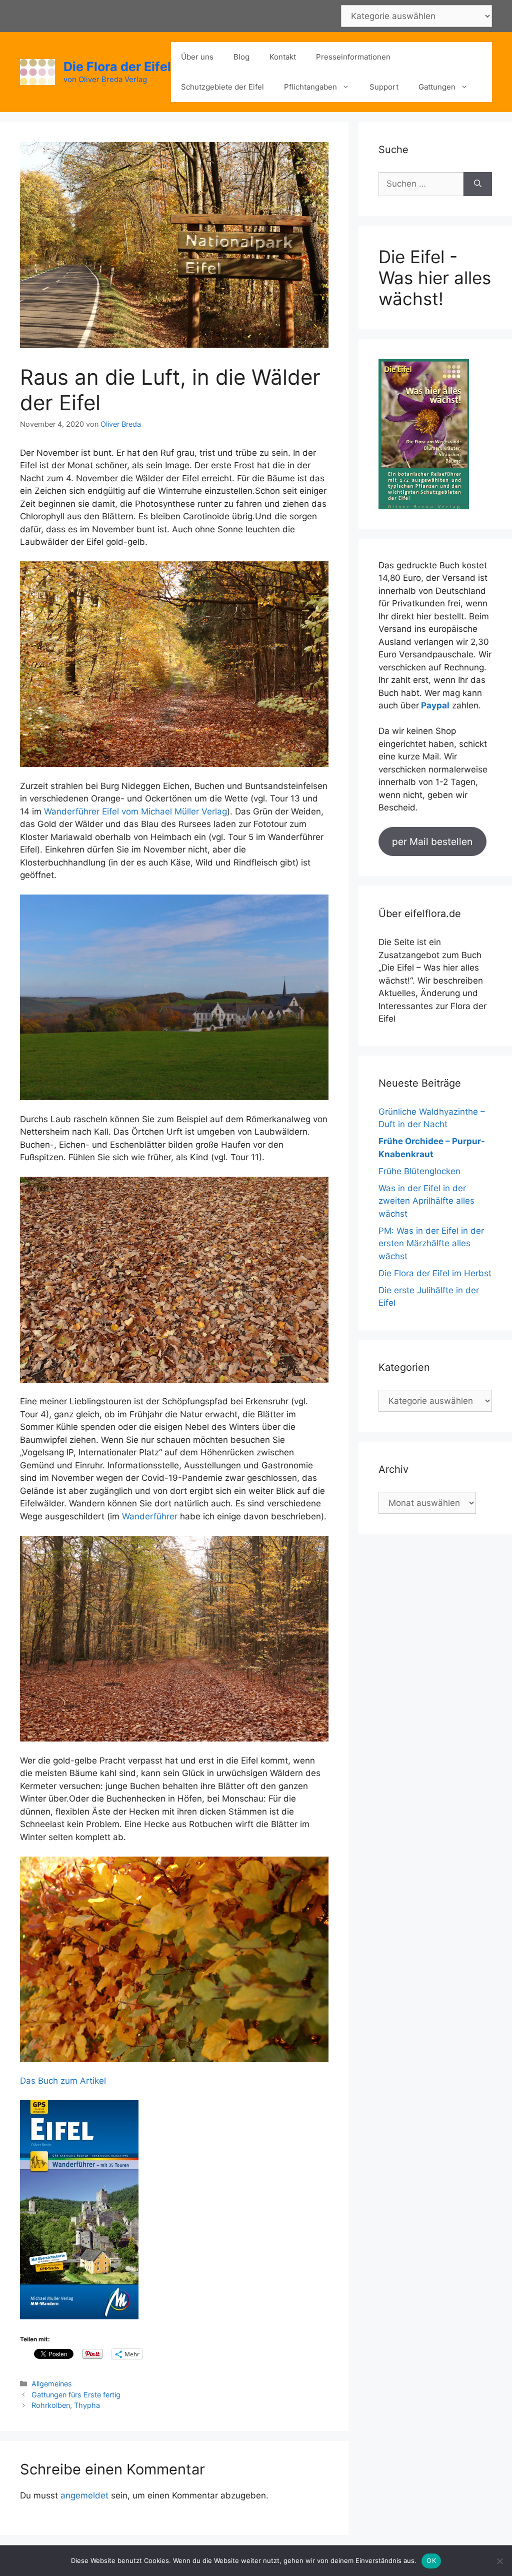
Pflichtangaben (310, 87)
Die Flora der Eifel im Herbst (435, 1273)
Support (384, 87)
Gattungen (437, 87)
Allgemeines (52, 2384)
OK (431, 2560)
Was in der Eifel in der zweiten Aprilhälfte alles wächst (426, 1201)
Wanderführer (150, 1516)
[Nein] (499, 2561)
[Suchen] (478, 184)
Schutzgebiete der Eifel (222, 87)
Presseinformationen (353, 57)
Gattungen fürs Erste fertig (76, 2395)
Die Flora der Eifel (117, 67)
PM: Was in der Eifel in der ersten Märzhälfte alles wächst (431, 1243)
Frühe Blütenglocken (419, 1171)
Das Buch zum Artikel (63, 2081)
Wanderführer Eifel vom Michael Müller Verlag (135, 811)
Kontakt (283, 57)
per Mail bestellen (432, 841)
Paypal (435, 705)
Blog (241, 57)
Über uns (197, 57)
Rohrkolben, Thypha (66, 2405)
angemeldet (84, 2495)
